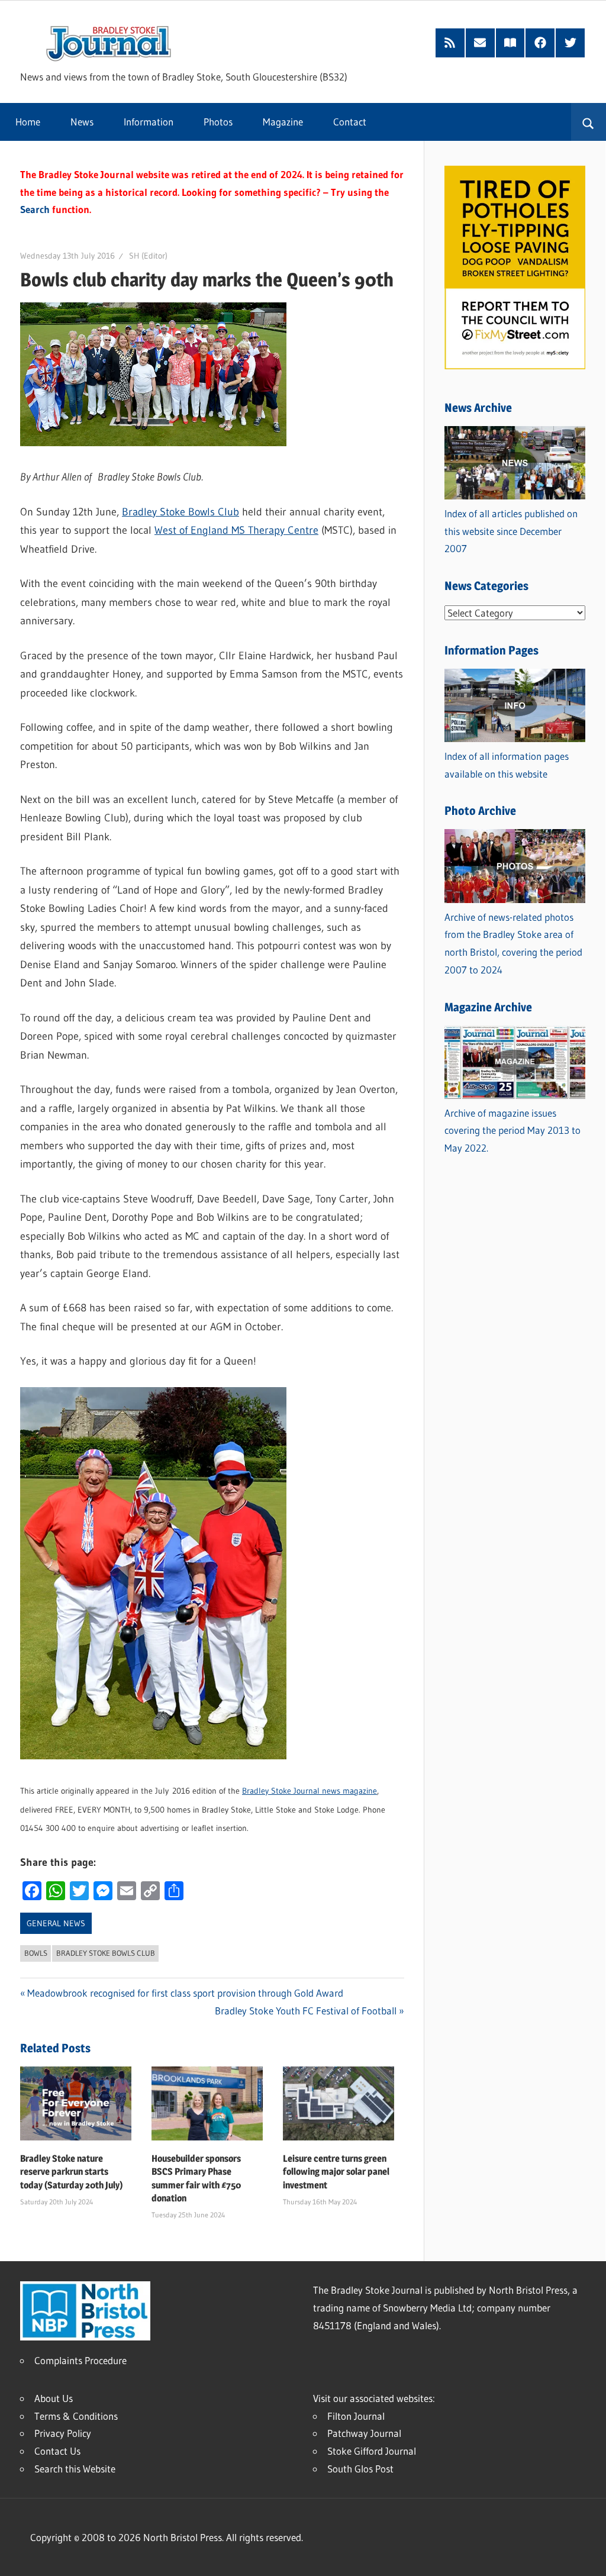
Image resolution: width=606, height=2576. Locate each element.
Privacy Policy (63, 2433)
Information (149, 122)
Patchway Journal (364, 2433)
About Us (54, 2398)
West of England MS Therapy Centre (236, 530)
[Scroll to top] (586, 2556)
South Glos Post (360, 2469)
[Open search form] (589, 122)
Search (35, 209)
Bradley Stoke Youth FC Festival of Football (306, 2011)
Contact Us (57, 2451)
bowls (36, 1953)
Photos (218, 122)
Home (28, 122)
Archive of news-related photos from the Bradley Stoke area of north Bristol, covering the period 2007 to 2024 (513, 943)
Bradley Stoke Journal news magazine (310, 1791)
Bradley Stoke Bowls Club (180, 512)
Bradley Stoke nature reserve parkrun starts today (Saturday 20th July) (72, 2172)
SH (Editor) (148, 256)
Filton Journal (356, 2416)
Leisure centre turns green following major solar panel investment (336, 2172)
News (82, 122)
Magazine (283, 122)
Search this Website (75, 2469)
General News (56, 1923)
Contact (350, 122)
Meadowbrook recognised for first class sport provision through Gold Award (185, 1993)
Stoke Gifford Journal (372, 2451)
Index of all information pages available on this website (507, 765)
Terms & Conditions (76, 2416)
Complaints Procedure (80, 2360)
